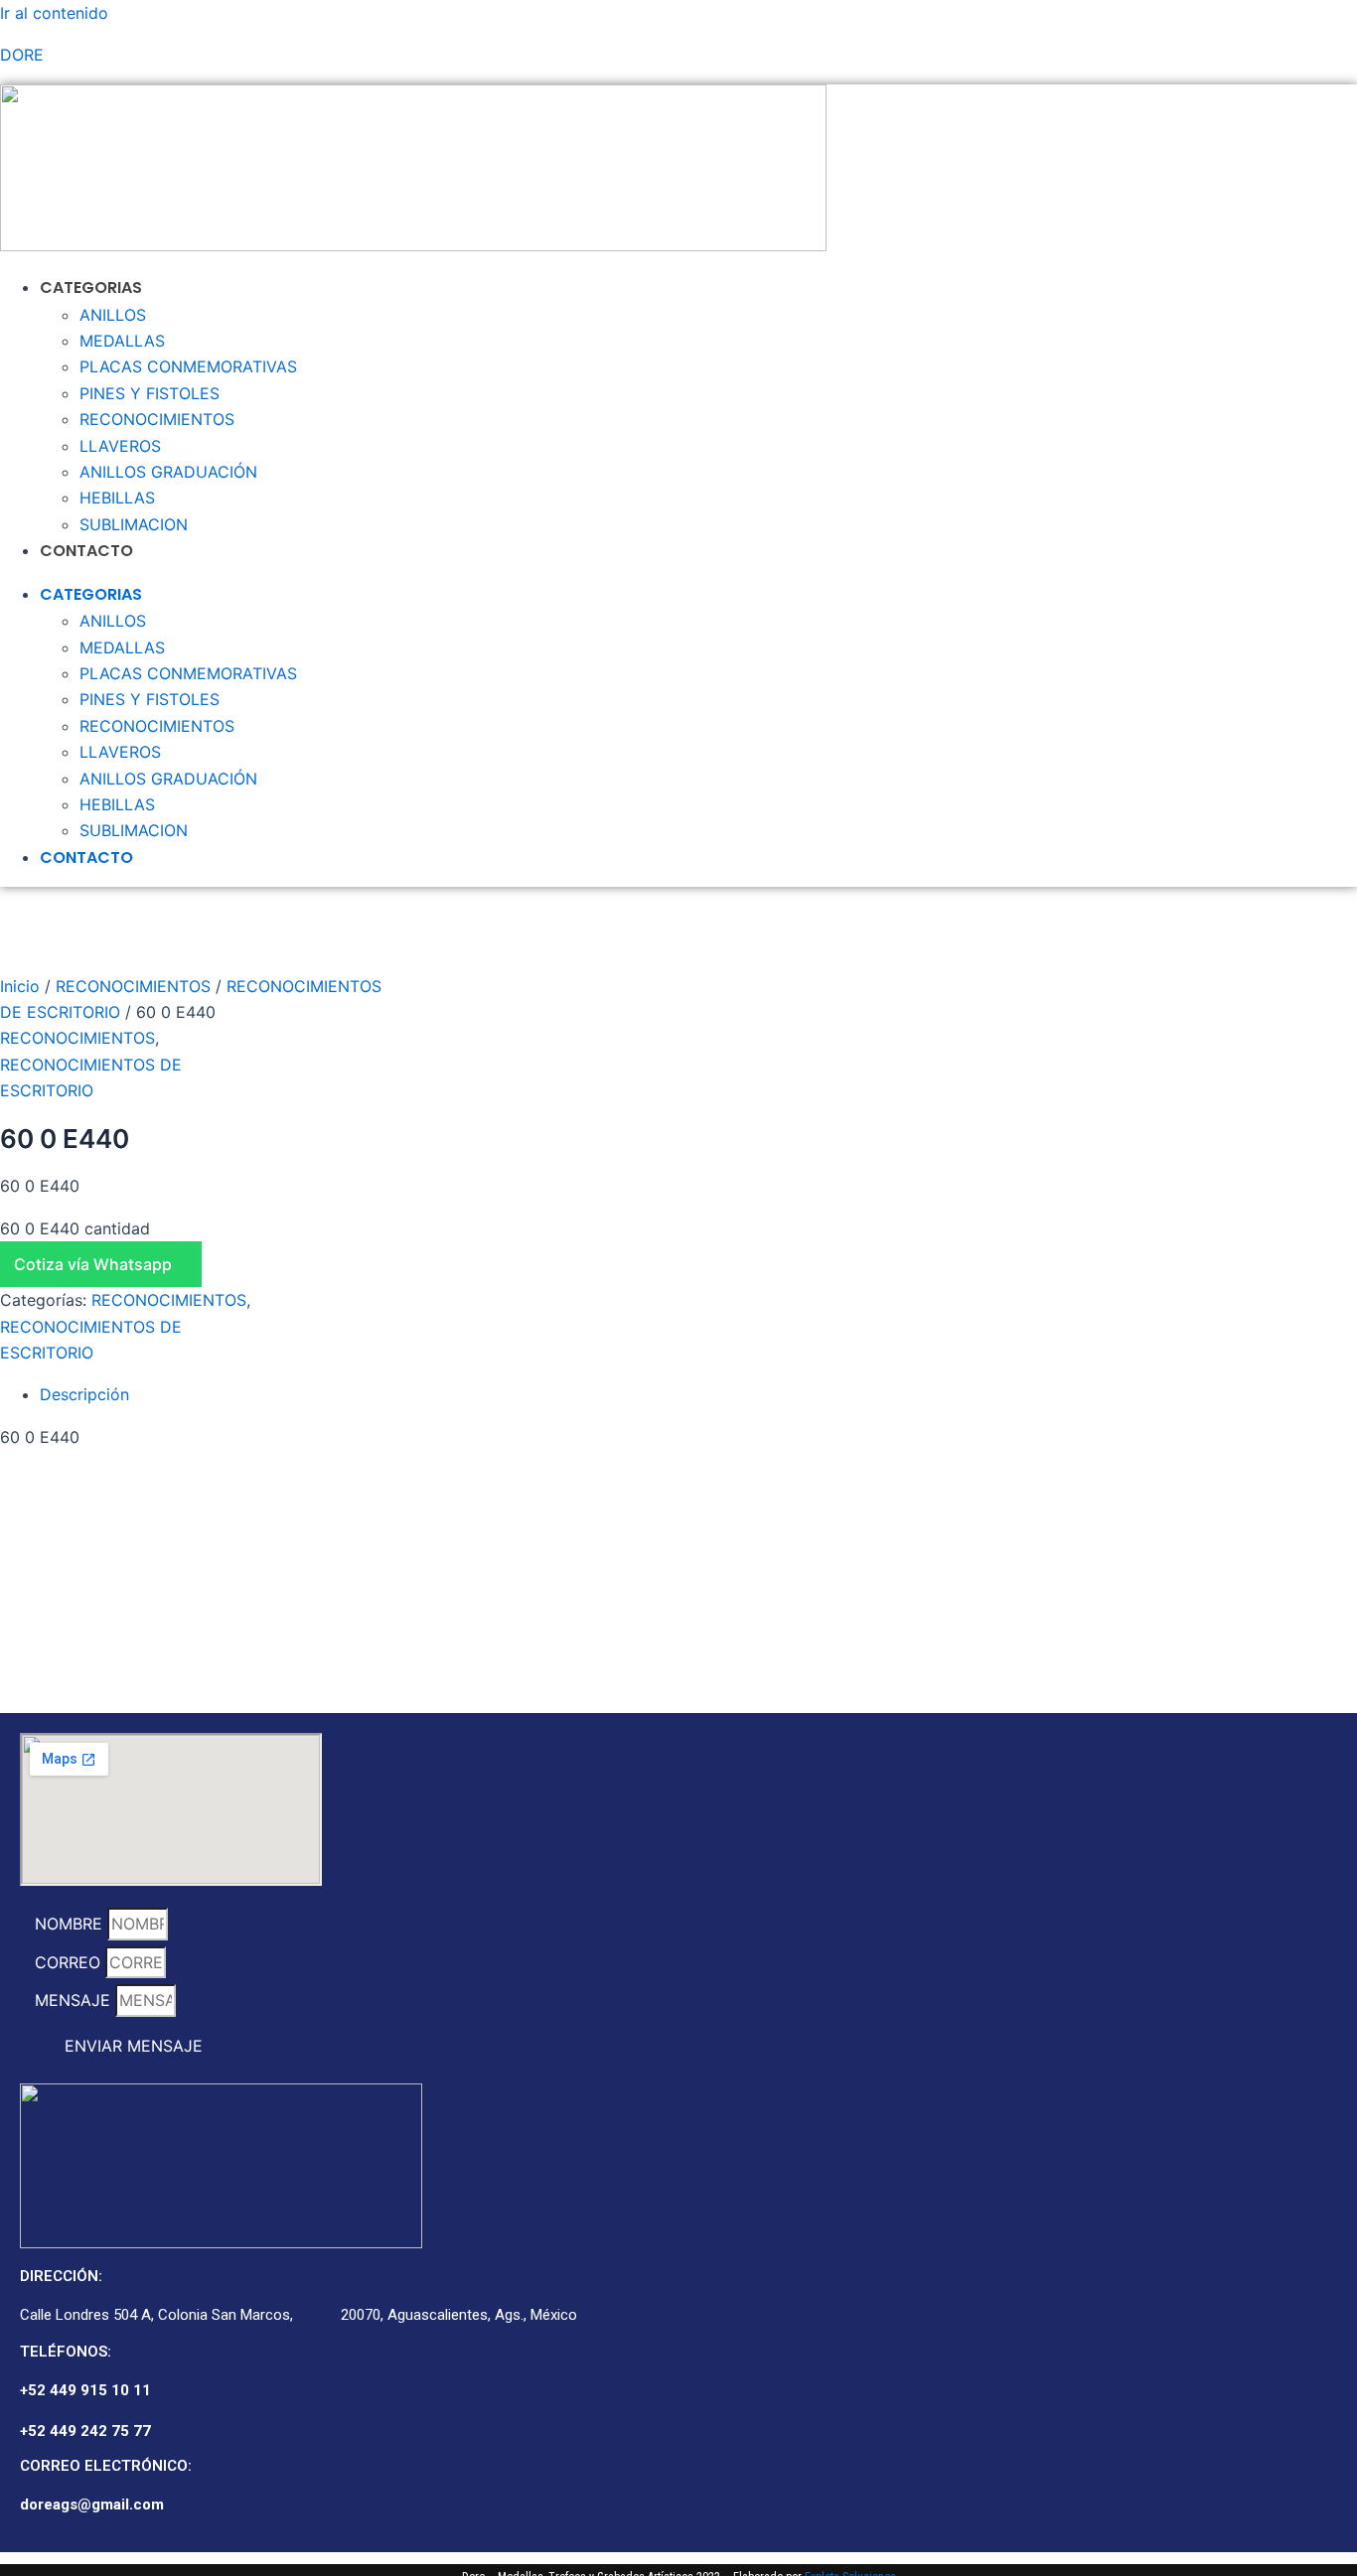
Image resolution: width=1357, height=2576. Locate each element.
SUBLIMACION (134, 524)
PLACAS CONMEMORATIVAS (188, 366)
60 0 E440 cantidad (75, 1228)
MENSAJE (75, 2000)
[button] (139, 1264)
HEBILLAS (117, 498)
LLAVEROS (120, 446)
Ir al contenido (54, 13)
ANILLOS (113, 315)
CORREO (70, 1962)
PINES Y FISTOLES (150, 393)
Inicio (20, 986)
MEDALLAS (122, 341)
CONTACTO (86, 551)
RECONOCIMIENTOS (157, 419)
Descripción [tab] (84, 1394)
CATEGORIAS (91, 287)
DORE (22, 55)
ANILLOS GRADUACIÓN (168, 472)
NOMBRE (71, 1924)
